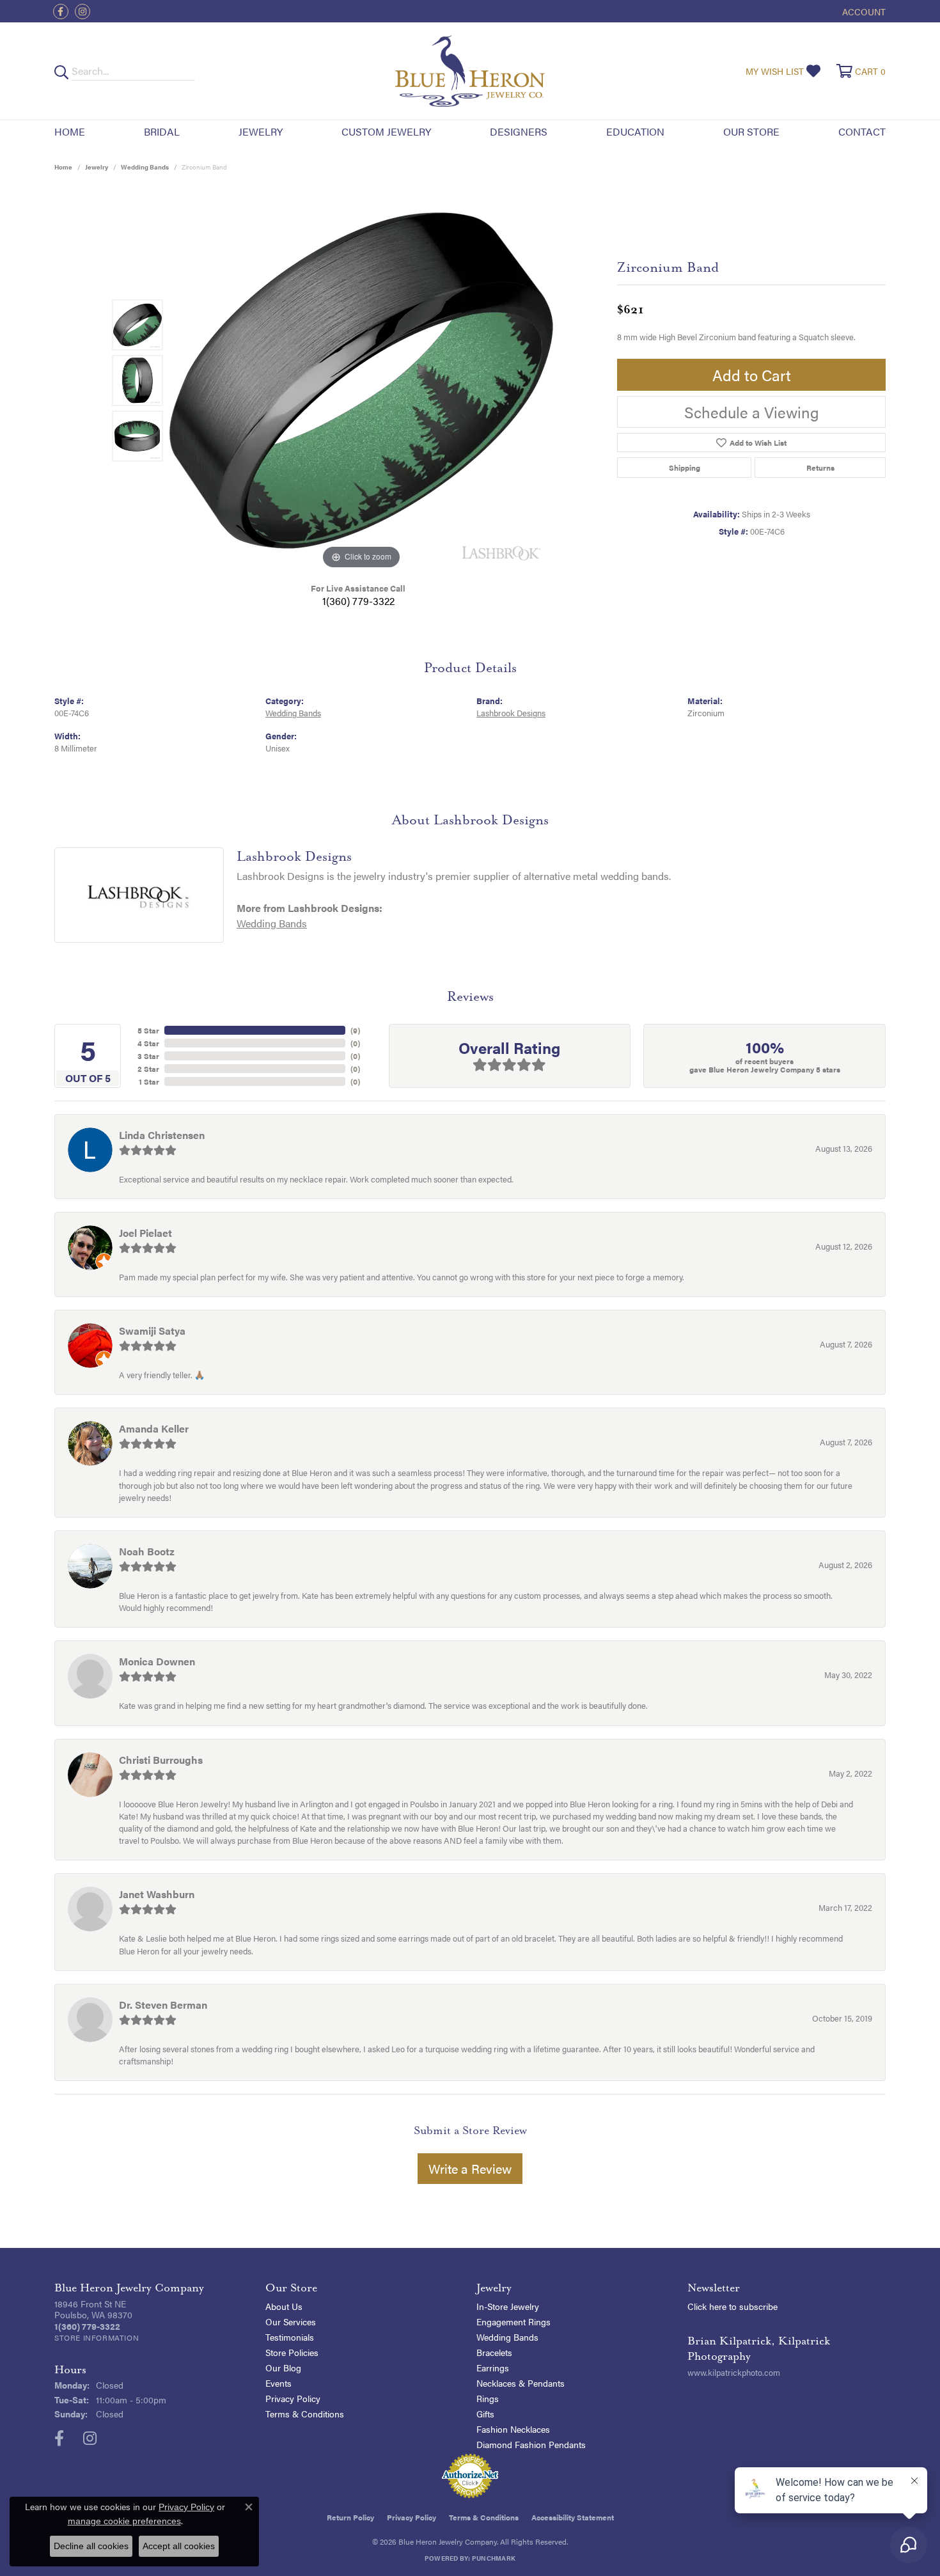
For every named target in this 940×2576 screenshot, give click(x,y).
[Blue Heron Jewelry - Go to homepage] (470, 71)
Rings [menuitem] (488, 2398)
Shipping (685, 467)
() (355, 1030)
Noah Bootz (147, 1551)
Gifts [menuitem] (485, 2414)
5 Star (148, 1030)
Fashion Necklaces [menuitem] (513, 2429)
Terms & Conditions (305, 2414)
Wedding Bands (145, 167)
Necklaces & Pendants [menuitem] (521, 2383)
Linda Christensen (162, 1135)
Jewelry (261, 131)
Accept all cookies (179, 2546)
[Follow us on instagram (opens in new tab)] (82, 12)
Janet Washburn (157, 1894)
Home (70, 131)
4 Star (148, 1043)
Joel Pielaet (145, 1233)
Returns (820, 467)
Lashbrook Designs (511, 713)
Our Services (291, 2321)
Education (635, 131)
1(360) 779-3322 (358, 601)
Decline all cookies (91, 2546)
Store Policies (292, 2352)
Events (278, 2383)
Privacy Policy (293, 2398)
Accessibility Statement (573, 2517)
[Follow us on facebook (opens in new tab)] (61, 12)
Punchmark (494, 2558)
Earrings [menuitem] (493, 2368)
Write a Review (470, 2168)
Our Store (751, 131)
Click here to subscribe (732, 2306)
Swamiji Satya (152, 1331)
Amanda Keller (154, 1428)
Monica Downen (157, 1661)
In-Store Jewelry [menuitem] (508, 2306)
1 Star (149, 1081)
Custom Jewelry (386, 131)
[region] (361, 381)
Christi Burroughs (161, 1760)
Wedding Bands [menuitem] (507, 2337)
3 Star (148, 1056)
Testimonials (290, 2337)
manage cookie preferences (124, 2521)
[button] (863, 11)
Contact (862, 131)
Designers (519, 131)
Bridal (162, 131)
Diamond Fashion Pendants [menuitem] (531, 2444)
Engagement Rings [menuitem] (513, 2321)
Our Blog (283, 2368)
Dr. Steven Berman (163, 2005)
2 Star (148, 1069)
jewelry (97, 167)
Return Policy (350, 2517)
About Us (284, 2306)
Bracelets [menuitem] (494, 2352)
